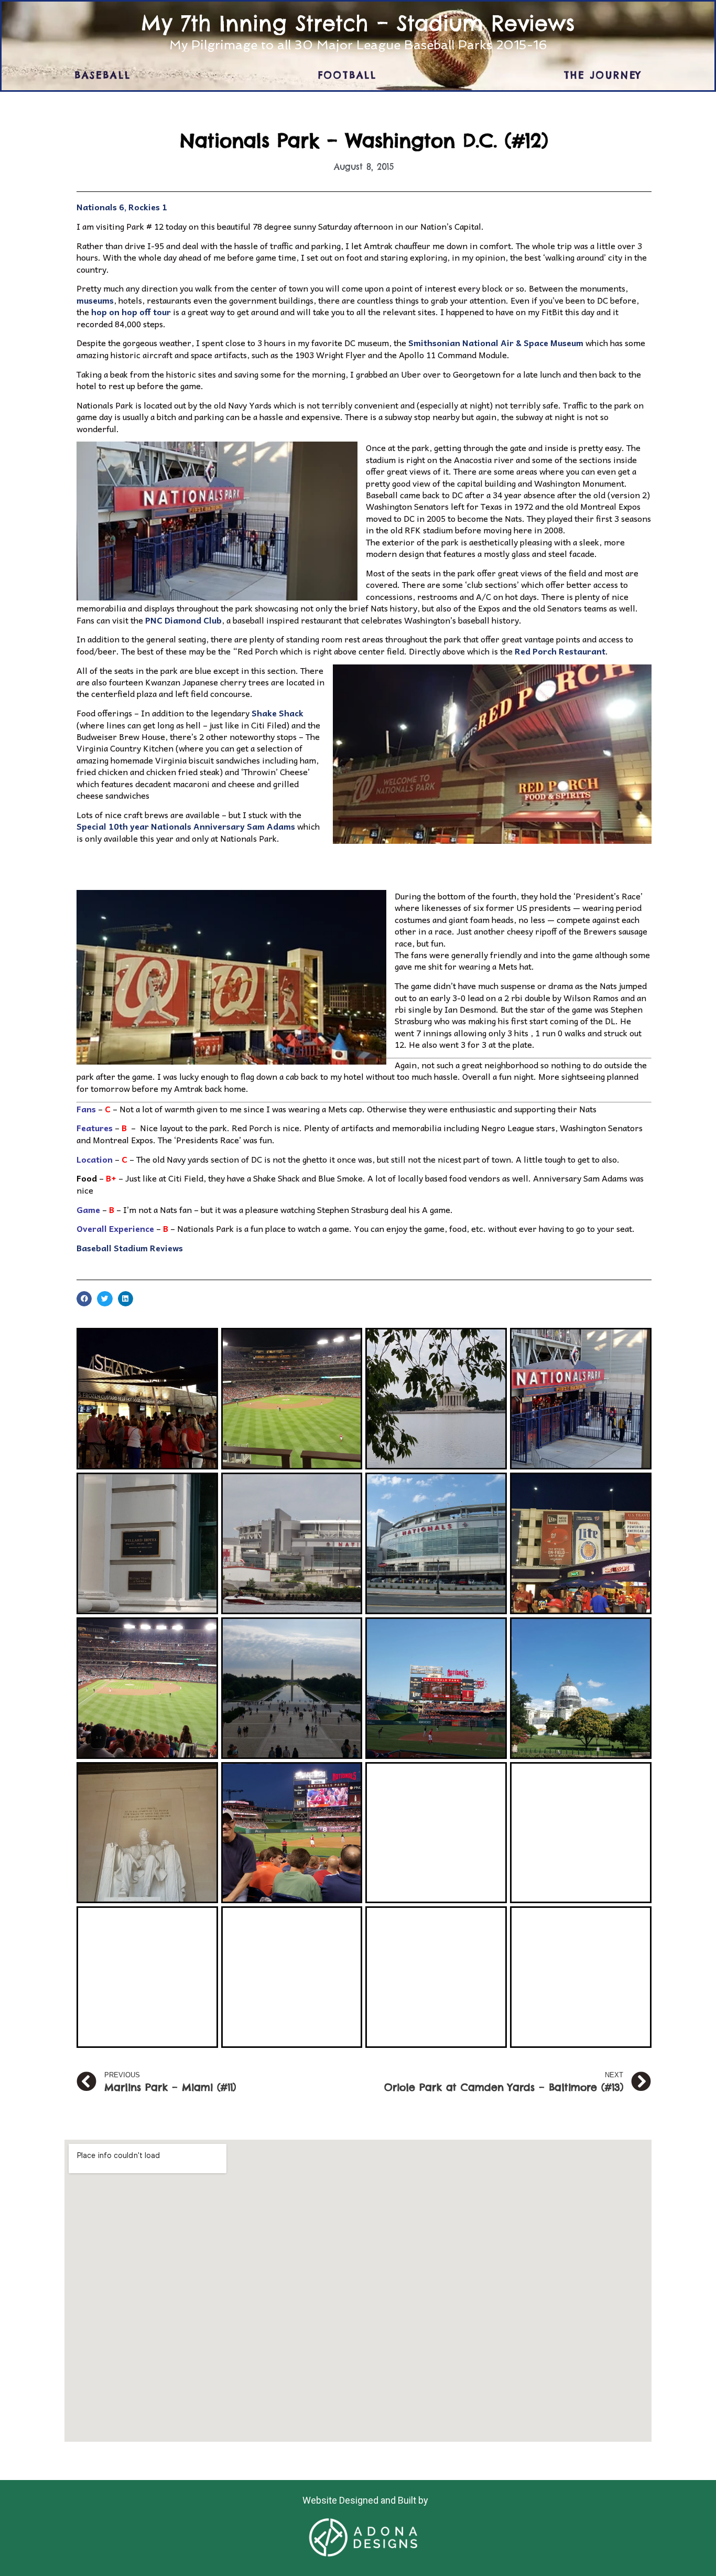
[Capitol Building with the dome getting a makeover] (581, 1688)
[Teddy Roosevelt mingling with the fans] (147, 1977)
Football (348, 75)
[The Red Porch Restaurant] (436, 1977)
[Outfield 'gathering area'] (581, 1833)
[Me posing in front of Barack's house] (292, 1977)
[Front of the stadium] (436, 1543)
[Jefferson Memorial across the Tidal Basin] (436, 1399)
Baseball (103, 75)
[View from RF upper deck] (147, 1688)
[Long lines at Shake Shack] (147, 1399)
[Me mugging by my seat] (292, 1833)
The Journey (603, 75)
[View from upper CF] (292, 1399)
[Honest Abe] (147, 1833)
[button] (364, 489)
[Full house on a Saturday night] (436, 1833)
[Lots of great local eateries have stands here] (581, 1543)
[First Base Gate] (581, 1399)
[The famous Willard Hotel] (147, 1543)
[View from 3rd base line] (436, 1688)
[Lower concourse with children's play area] (581, 1977)
